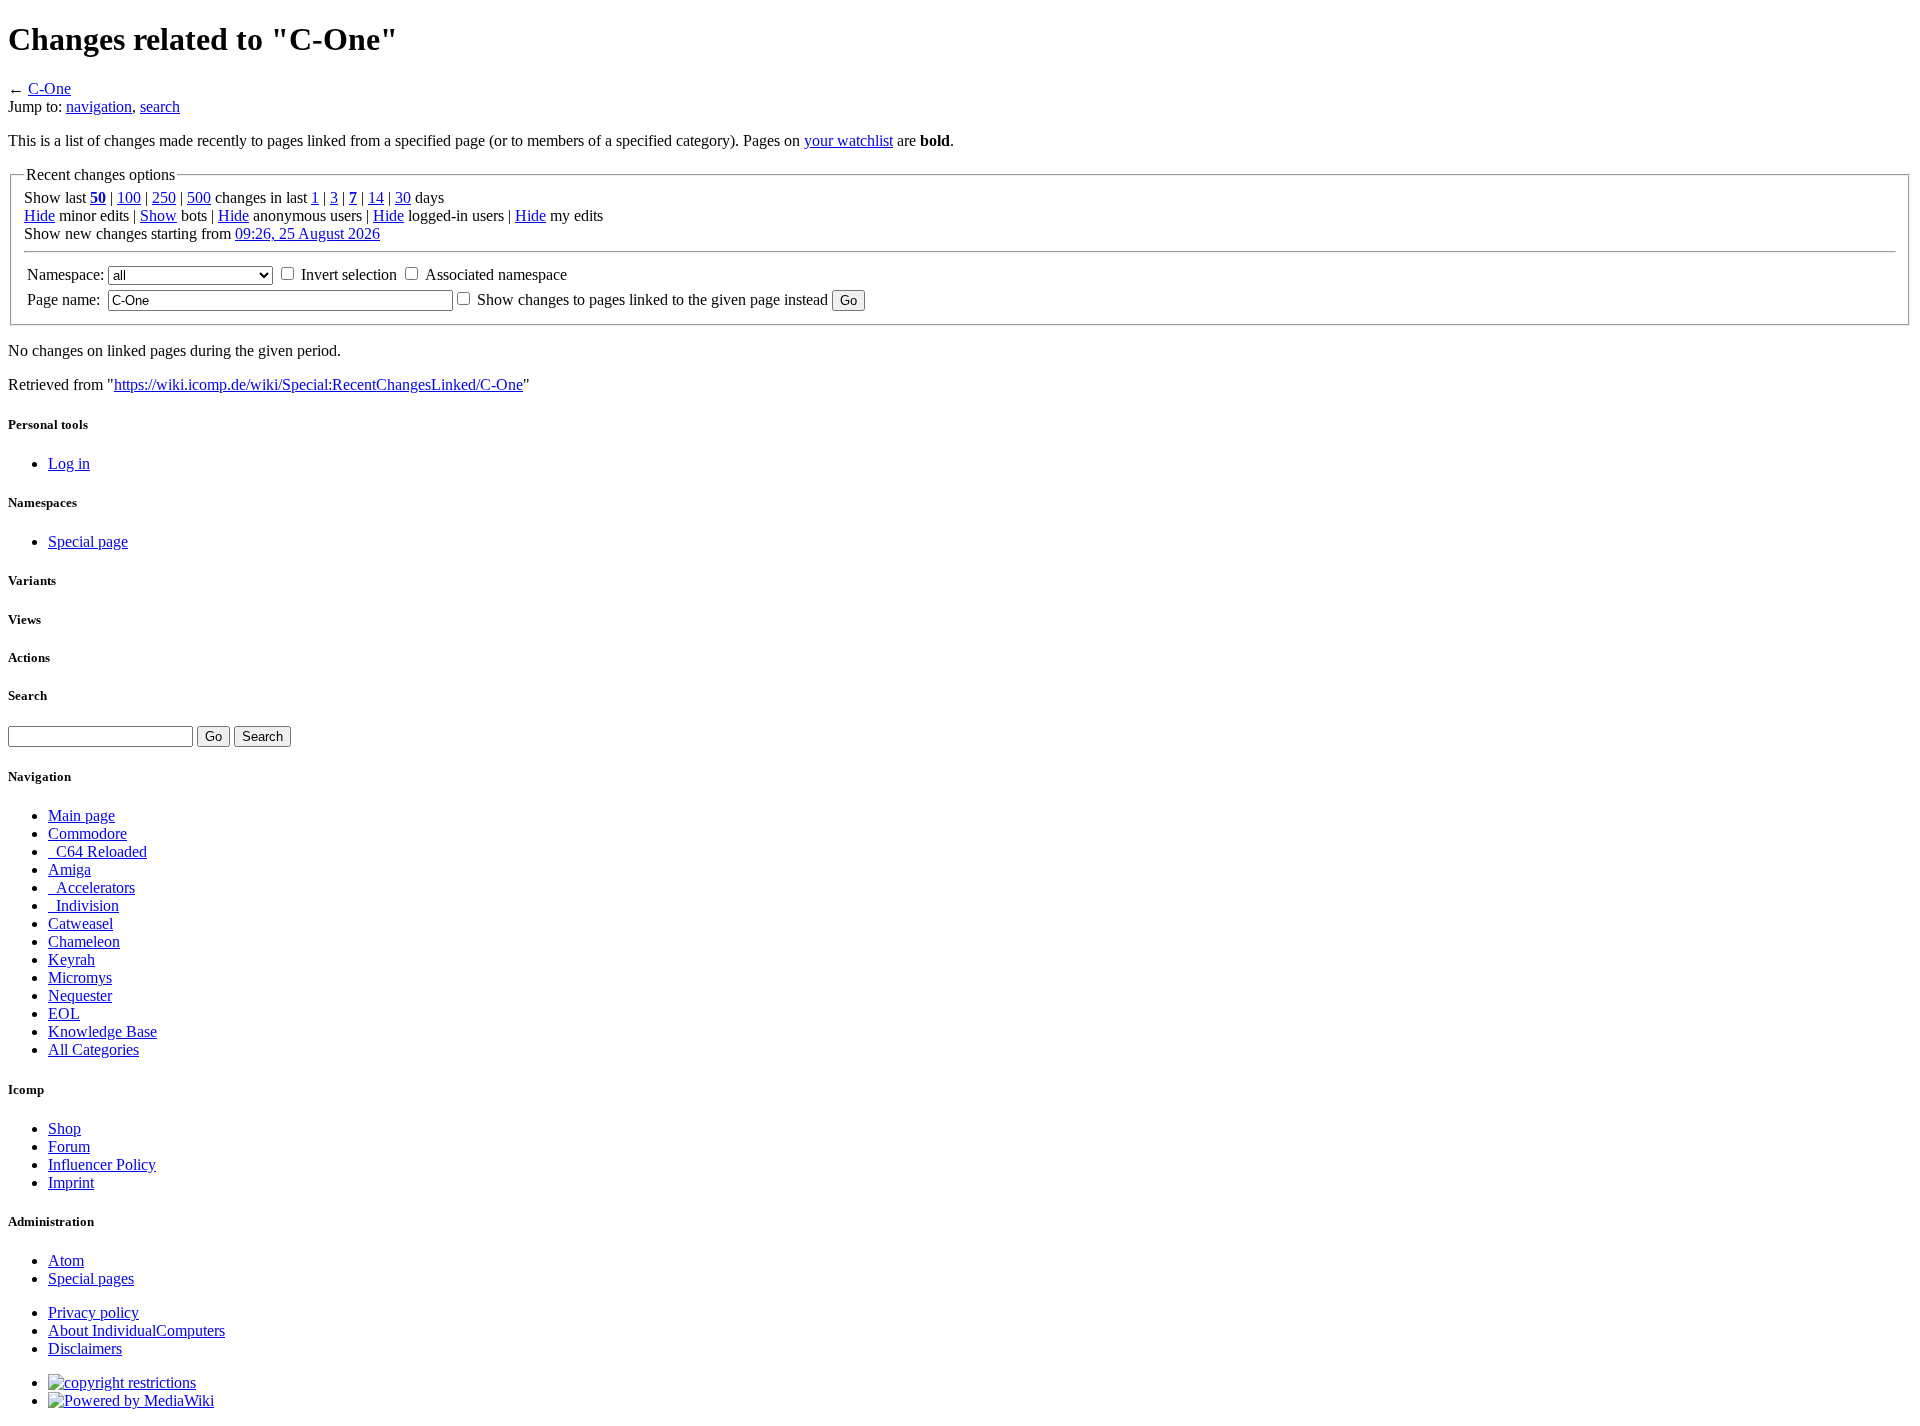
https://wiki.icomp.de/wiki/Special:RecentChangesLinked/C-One (318, 384)
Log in (69, 463)
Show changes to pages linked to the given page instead (652, 299)
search (160, 106)
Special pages (91, 1278)
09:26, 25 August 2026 (307, 233)
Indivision (83, 905)
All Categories (93, 1049)
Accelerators (91, 887)
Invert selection (349, 274)
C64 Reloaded (97, 851)
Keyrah (71, 959)
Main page (81, 815)
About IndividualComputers (136, 1330)
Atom (66, 1260)
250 (164, 197)
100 (129, 197)
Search (27, 695)
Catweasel (80, 923)
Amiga (69, 869)
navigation (99, 106)
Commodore (87, 833)
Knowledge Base (102, 1031)
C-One (49, 88)
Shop (64, 1128)
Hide (39, 215)
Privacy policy (93, 1312)
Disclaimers (85, 1348)
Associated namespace (496, 274)
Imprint (71, 1182)
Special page (88, 541)
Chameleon (84, 941)
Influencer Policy (102, 1164)
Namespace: (65, 274)
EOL (64, 1013)
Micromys (80, 977)
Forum (69, 1146)
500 (199, 197)
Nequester (80, 995)
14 (376, 197)
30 (403, 197)
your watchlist (848, 140)
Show (158, 215)
